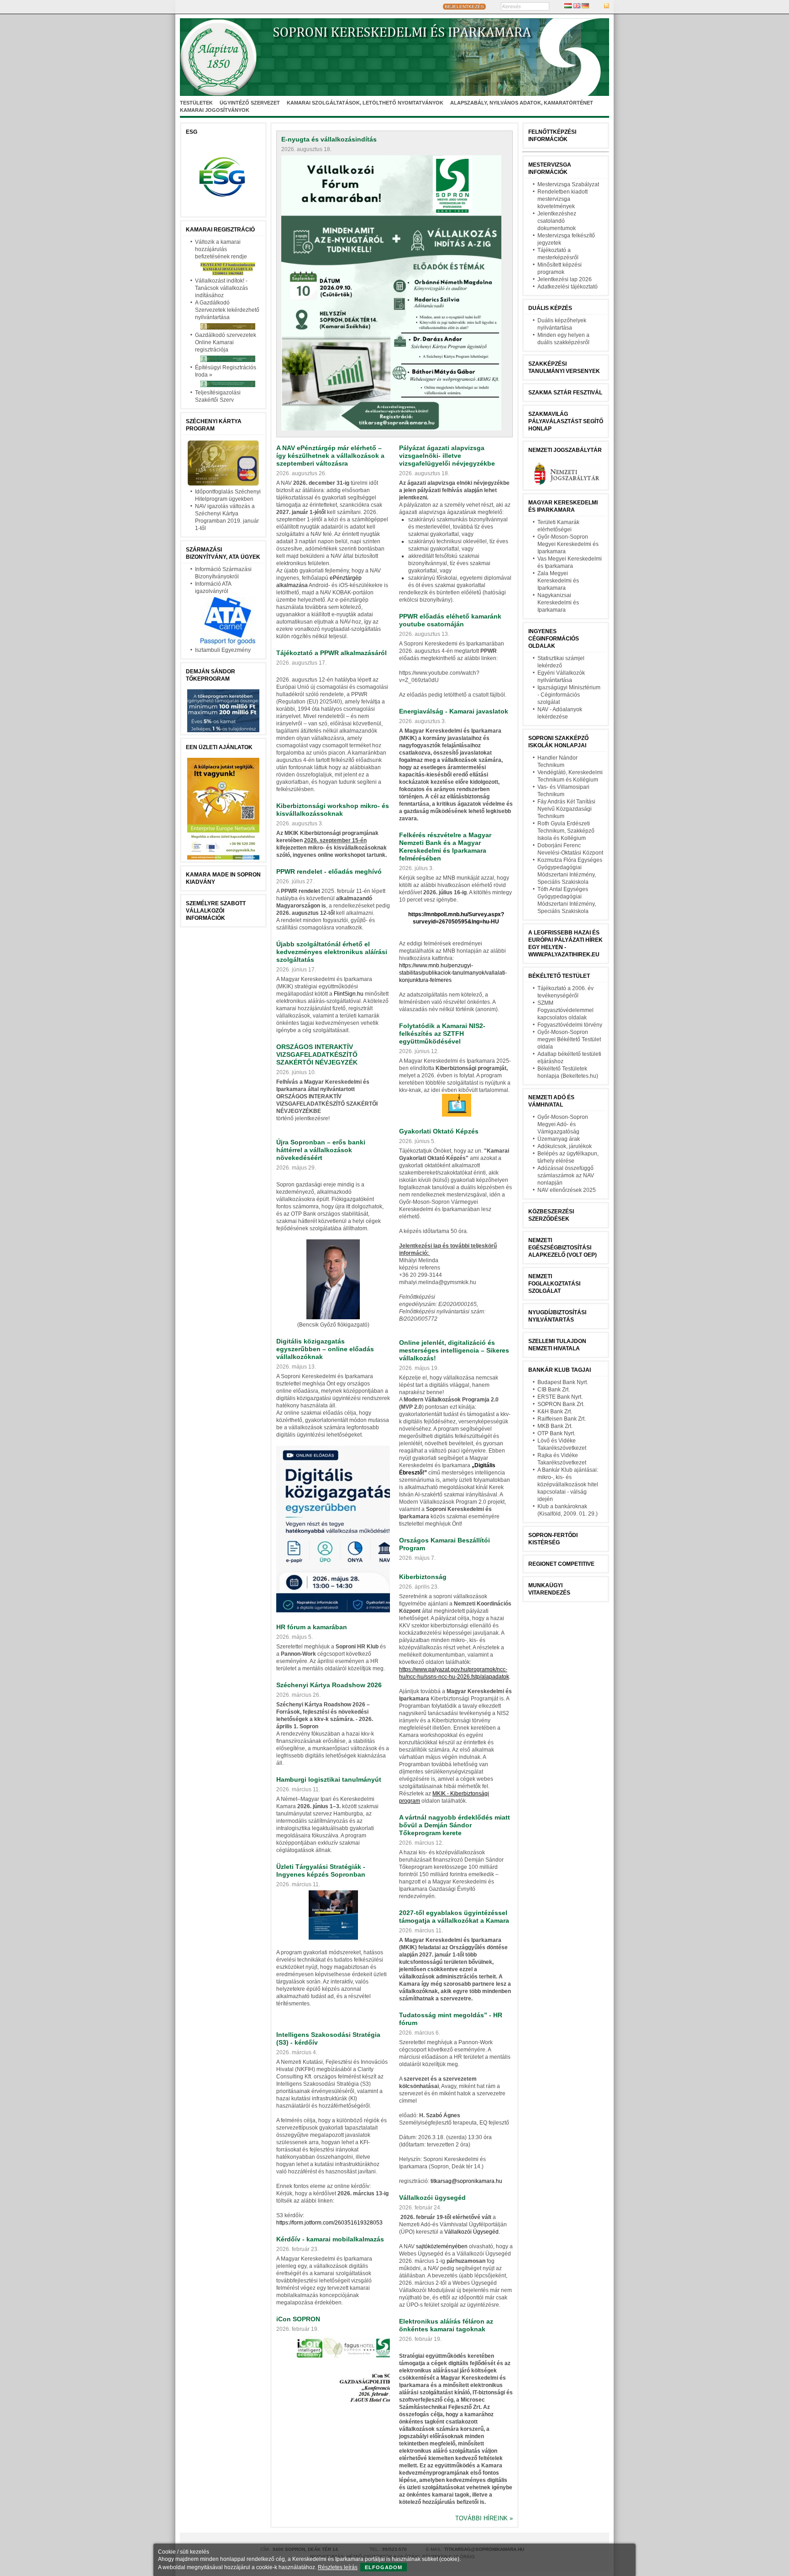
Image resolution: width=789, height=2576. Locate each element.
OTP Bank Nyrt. (556, 1433)
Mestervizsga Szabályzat (568, 184)
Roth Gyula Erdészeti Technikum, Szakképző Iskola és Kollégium (566, 831)
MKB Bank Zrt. (555, 1426)
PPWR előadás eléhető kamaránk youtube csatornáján (450, 620)
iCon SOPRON (298, 2319)
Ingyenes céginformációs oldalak (554, 639)
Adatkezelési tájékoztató (568, 287)
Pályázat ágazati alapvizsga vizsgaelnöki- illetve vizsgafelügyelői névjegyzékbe (447, 456)
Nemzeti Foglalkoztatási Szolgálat (554, 1284)
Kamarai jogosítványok (215, 110)
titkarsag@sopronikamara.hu (466, 2181)
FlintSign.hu (349, 994)
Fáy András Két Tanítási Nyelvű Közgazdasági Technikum (566, 809)
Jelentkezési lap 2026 (565, 279)
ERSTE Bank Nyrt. (560, 1397)
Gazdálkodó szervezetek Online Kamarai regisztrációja (226, 342)
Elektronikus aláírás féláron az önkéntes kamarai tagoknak (446, 2325)
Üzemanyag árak (559, 1139)
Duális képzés (550, 308)
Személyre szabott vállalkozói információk (216, 911)
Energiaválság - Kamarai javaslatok (454, 711)
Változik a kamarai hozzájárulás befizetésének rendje (221, 249)
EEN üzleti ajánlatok (219, 747)
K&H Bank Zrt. (555, 1411)
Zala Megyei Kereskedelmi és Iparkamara (558, 581)
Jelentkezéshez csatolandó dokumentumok (557, 221)
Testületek (196, 103)
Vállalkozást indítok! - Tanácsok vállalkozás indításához (221, 288)
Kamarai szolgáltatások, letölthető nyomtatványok (365, 103)
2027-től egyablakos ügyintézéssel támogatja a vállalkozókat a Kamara (454, 1917)
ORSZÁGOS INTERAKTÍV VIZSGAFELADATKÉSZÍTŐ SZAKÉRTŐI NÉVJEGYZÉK (317, 1055)
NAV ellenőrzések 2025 (567, 1190)
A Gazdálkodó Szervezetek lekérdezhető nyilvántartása (227, 310)
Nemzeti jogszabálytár (565, 450)
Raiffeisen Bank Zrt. (562, 1419)
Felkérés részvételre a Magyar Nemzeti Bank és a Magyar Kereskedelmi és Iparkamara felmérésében (445, 847)
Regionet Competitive (561, 1564)
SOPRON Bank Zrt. (561, 1404)
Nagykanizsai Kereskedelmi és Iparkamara (558, 603)
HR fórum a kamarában (312, 1627)
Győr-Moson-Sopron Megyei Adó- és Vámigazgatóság (563, 1124)
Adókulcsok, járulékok (565, 1146)
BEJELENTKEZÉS (464, 7)
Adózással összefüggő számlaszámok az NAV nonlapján (566, 1175)
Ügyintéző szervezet (250, 103)
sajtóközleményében (442, 2246)
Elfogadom (384, 2567)
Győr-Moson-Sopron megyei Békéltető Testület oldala (569, 1039)
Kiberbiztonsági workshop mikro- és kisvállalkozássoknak (333, 810)
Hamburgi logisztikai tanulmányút (329, 1779)
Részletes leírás (338, 2567)
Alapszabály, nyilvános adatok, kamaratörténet (522, 103)
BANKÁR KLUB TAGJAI (560, 1370)
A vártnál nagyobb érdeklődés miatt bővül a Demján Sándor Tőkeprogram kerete (455, 1825)
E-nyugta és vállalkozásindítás (329, 139)
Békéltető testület (559, 976)
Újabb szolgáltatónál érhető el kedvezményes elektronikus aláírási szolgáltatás (332, 952)
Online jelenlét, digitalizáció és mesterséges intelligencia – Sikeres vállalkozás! (454, 1350)
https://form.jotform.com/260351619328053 (329, 2223)
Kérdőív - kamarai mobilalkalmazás (330, 2239)
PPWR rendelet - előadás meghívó (329, 871)
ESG (192, 132)
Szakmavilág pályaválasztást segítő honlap (566, 421)
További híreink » (484, 2518)
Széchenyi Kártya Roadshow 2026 (329, 1685)
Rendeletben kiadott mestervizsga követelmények (563, 199)
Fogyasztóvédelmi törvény (570, 1025)
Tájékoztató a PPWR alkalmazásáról (331, 653)
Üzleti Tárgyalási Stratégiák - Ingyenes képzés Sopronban (321, 1870)
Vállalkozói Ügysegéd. (472, 2232)
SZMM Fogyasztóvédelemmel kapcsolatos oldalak (565, 1010)
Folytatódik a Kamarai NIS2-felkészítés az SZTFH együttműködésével (442, 1034)
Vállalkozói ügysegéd (432, 2198)
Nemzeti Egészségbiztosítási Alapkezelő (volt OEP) (563, 1248)
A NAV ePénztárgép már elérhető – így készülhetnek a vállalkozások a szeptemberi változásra (330, 456)
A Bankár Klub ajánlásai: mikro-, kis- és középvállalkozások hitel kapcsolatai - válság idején (568, 1485)
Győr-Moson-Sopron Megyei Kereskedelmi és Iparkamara (568, 544)
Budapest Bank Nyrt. (563, 1382)
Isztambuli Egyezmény (223, 650)
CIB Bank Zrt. (554, 1390)
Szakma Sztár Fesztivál (565, 393)
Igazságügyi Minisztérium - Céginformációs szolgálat (569, 695)
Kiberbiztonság (423, 1577)
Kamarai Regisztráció (220, 230)
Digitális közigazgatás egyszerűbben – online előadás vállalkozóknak (325, 1349)
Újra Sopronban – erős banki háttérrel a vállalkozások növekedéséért (321, 1150)
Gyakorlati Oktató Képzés (439, 1131)
